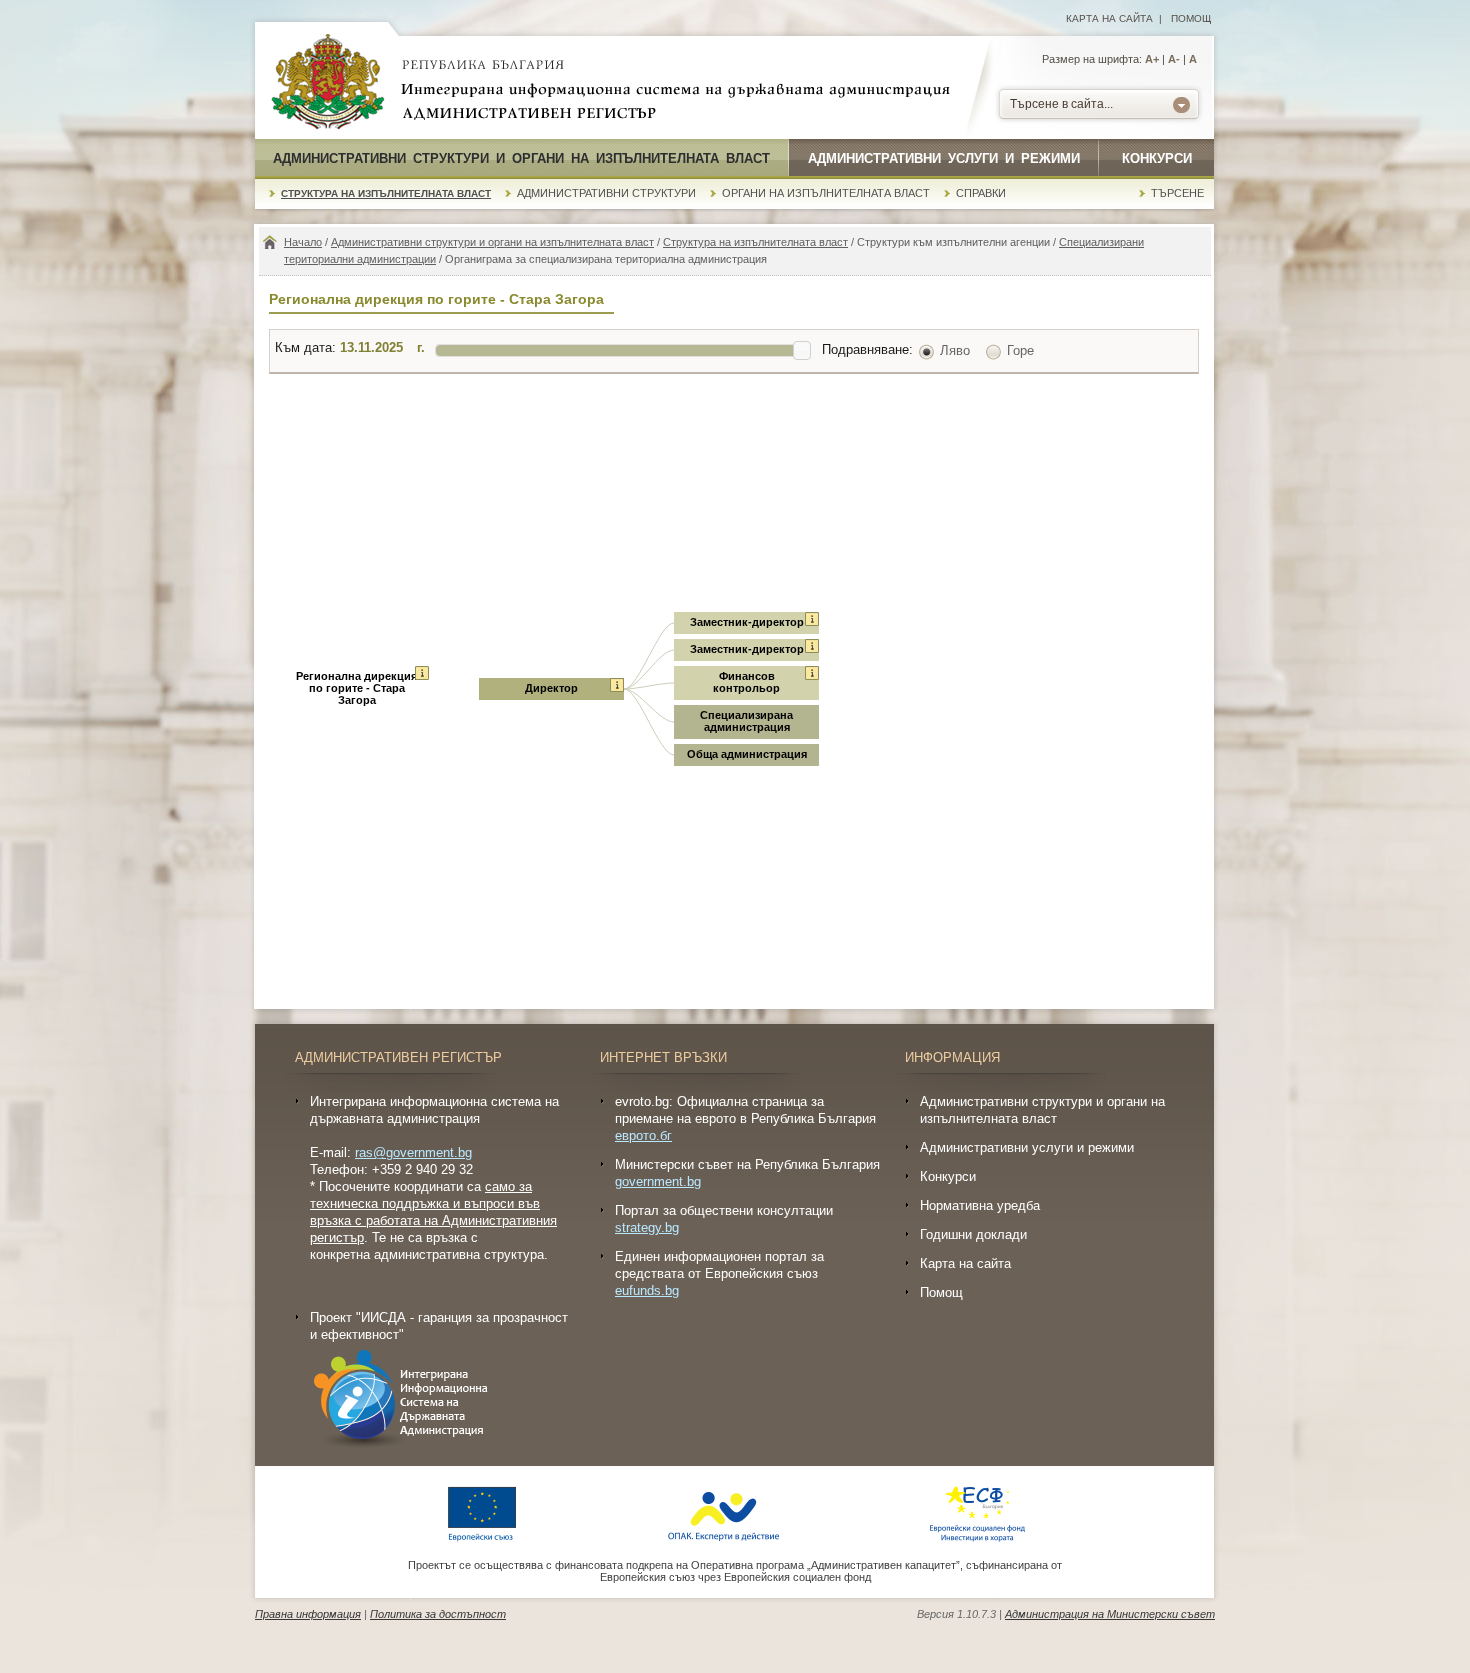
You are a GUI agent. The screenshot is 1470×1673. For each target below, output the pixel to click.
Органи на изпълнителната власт (826, 193)
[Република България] (328, 83)
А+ (1152, 59)
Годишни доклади (973, 1234)
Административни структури (606, 193)
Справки (981, 193)
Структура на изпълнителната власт (386, 193)
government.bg (658, 1181)
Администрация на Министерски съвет (1110, 1614)
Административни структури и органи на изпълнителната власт (521, 158)
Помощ (1191, 18)
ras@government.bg (413, 1152)
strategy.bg (647, 1227)
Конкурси (1157, 158)
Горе (1020, 350)
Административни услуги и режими (944, 158)
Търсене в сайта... (1061, 104)
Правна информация (308, 1614)
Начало (303, 242)
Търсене (1177, 193)
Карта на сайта (1109, 18)
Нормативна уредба (980, 1205)
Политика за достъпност (438, 1614)
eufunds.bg (647, 1290)
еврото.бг (643, 1135)
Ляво (955, 350)
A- (1174, 59)
